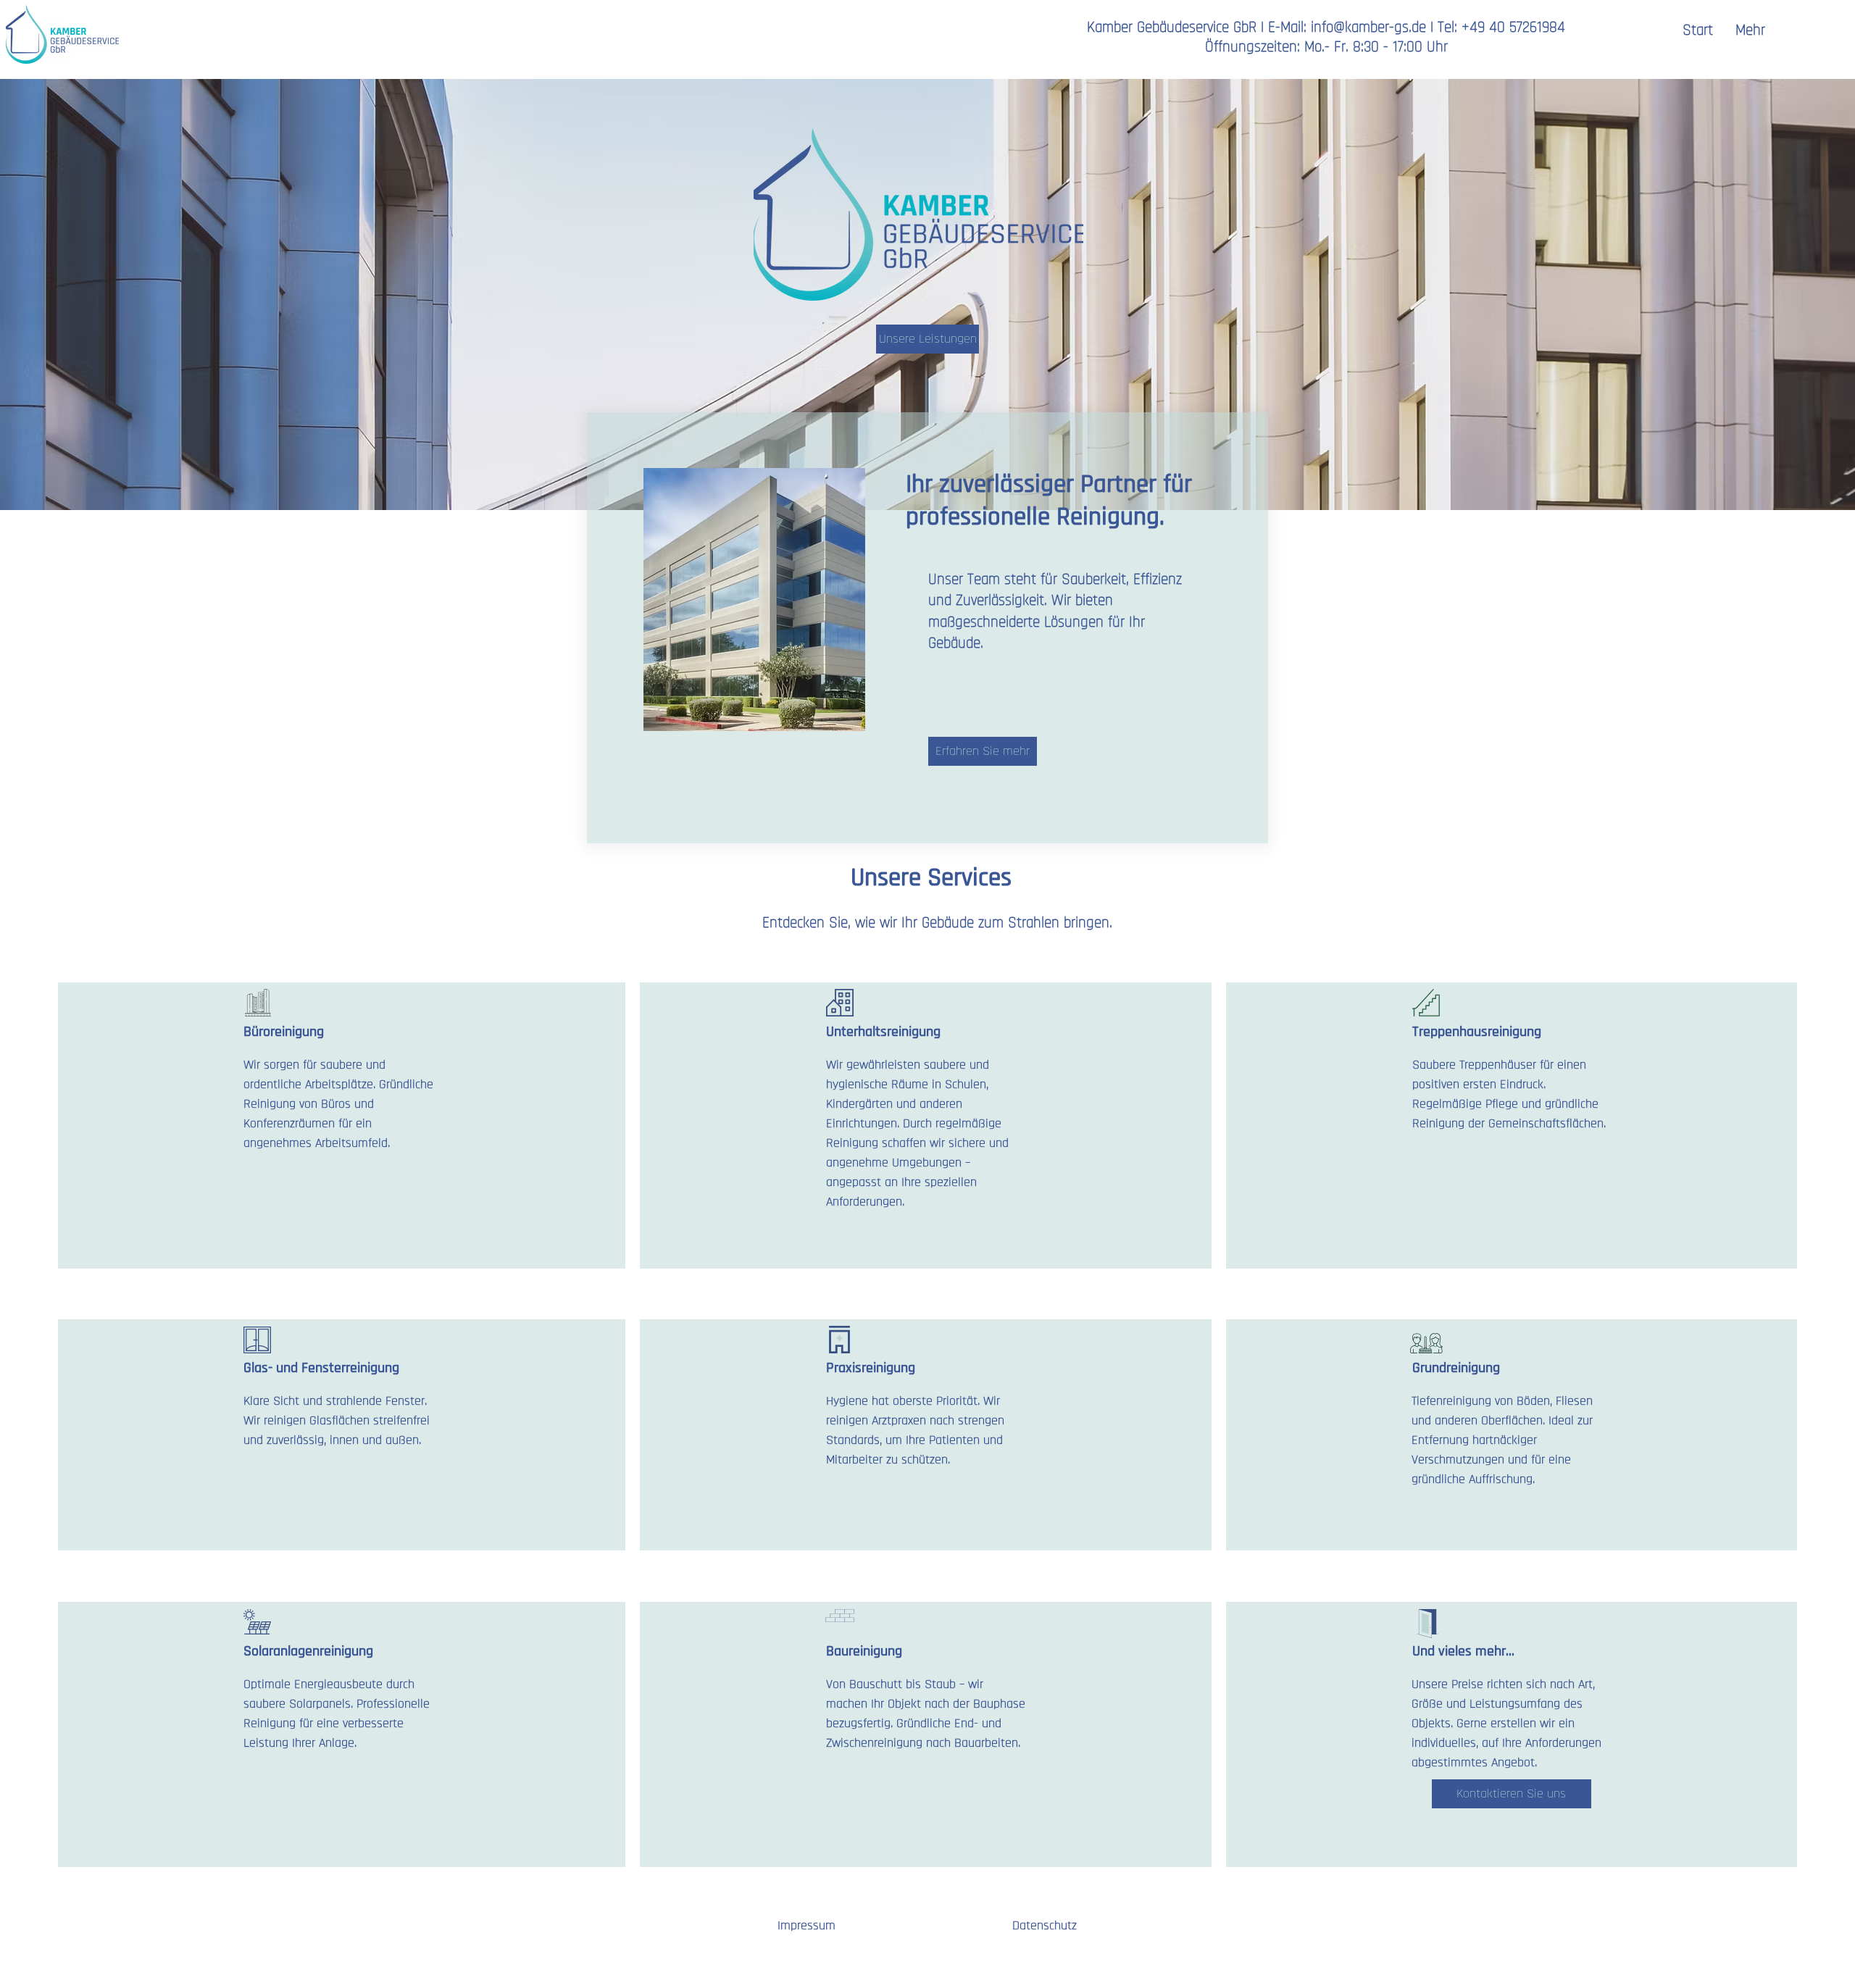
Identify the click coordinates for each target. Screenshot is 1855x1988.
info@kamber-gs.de (1368, 27)
